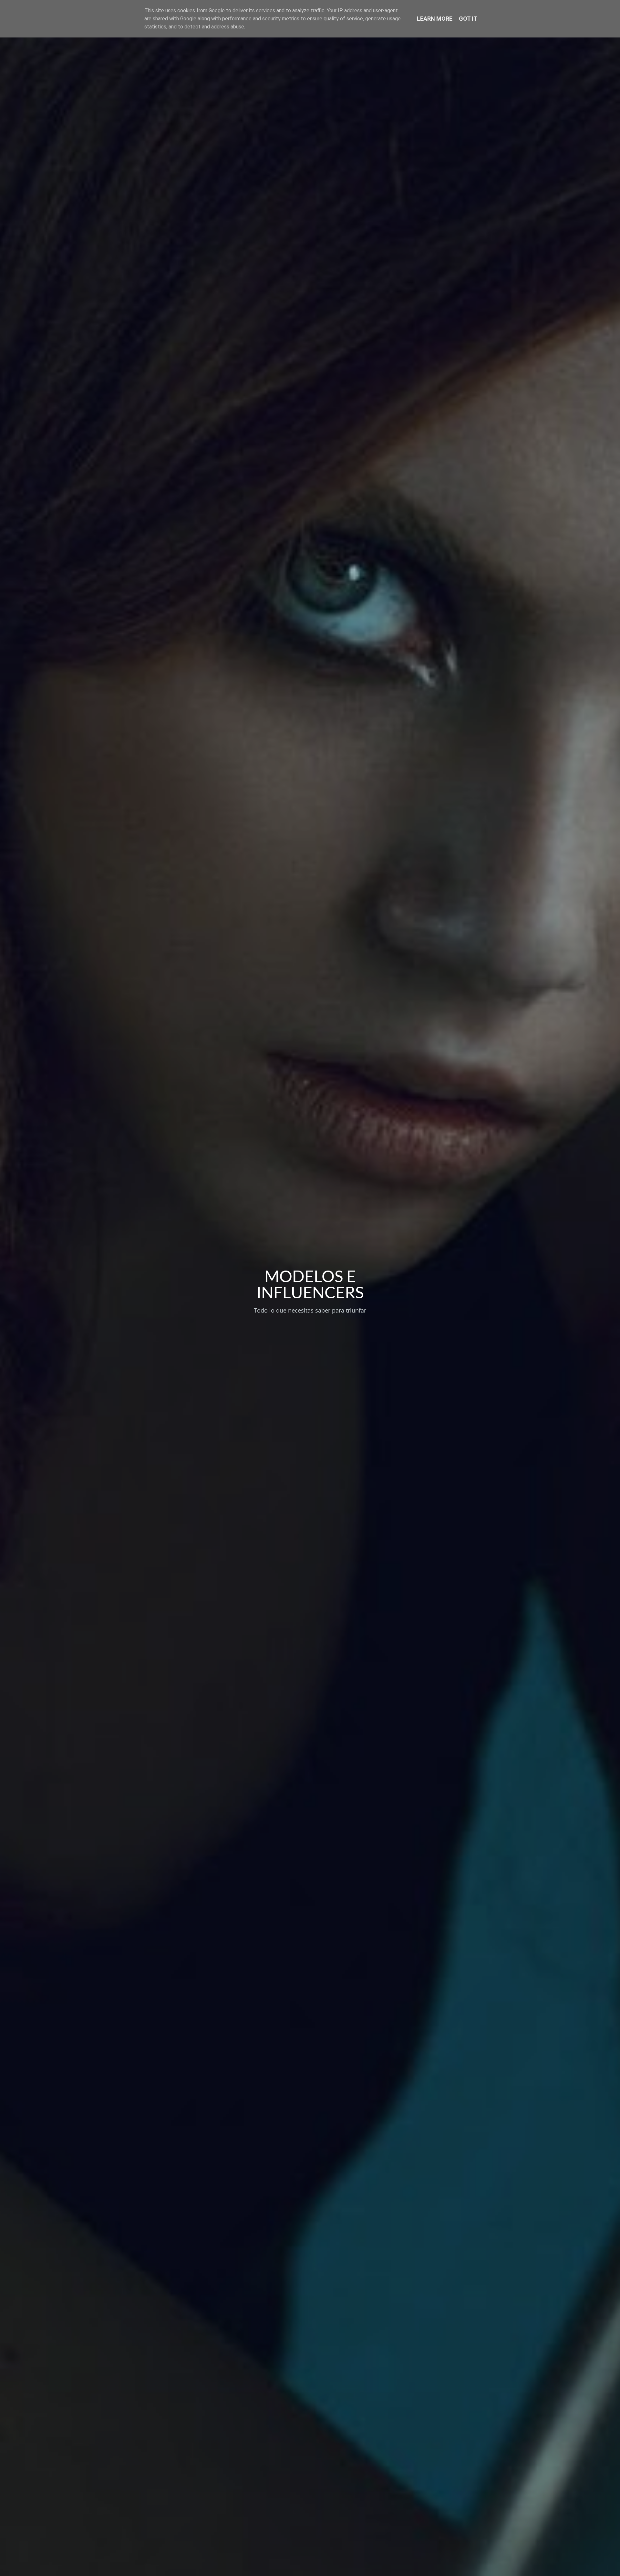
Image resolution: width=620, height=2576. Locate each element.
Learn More (435, 19)
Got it (468, 19)
